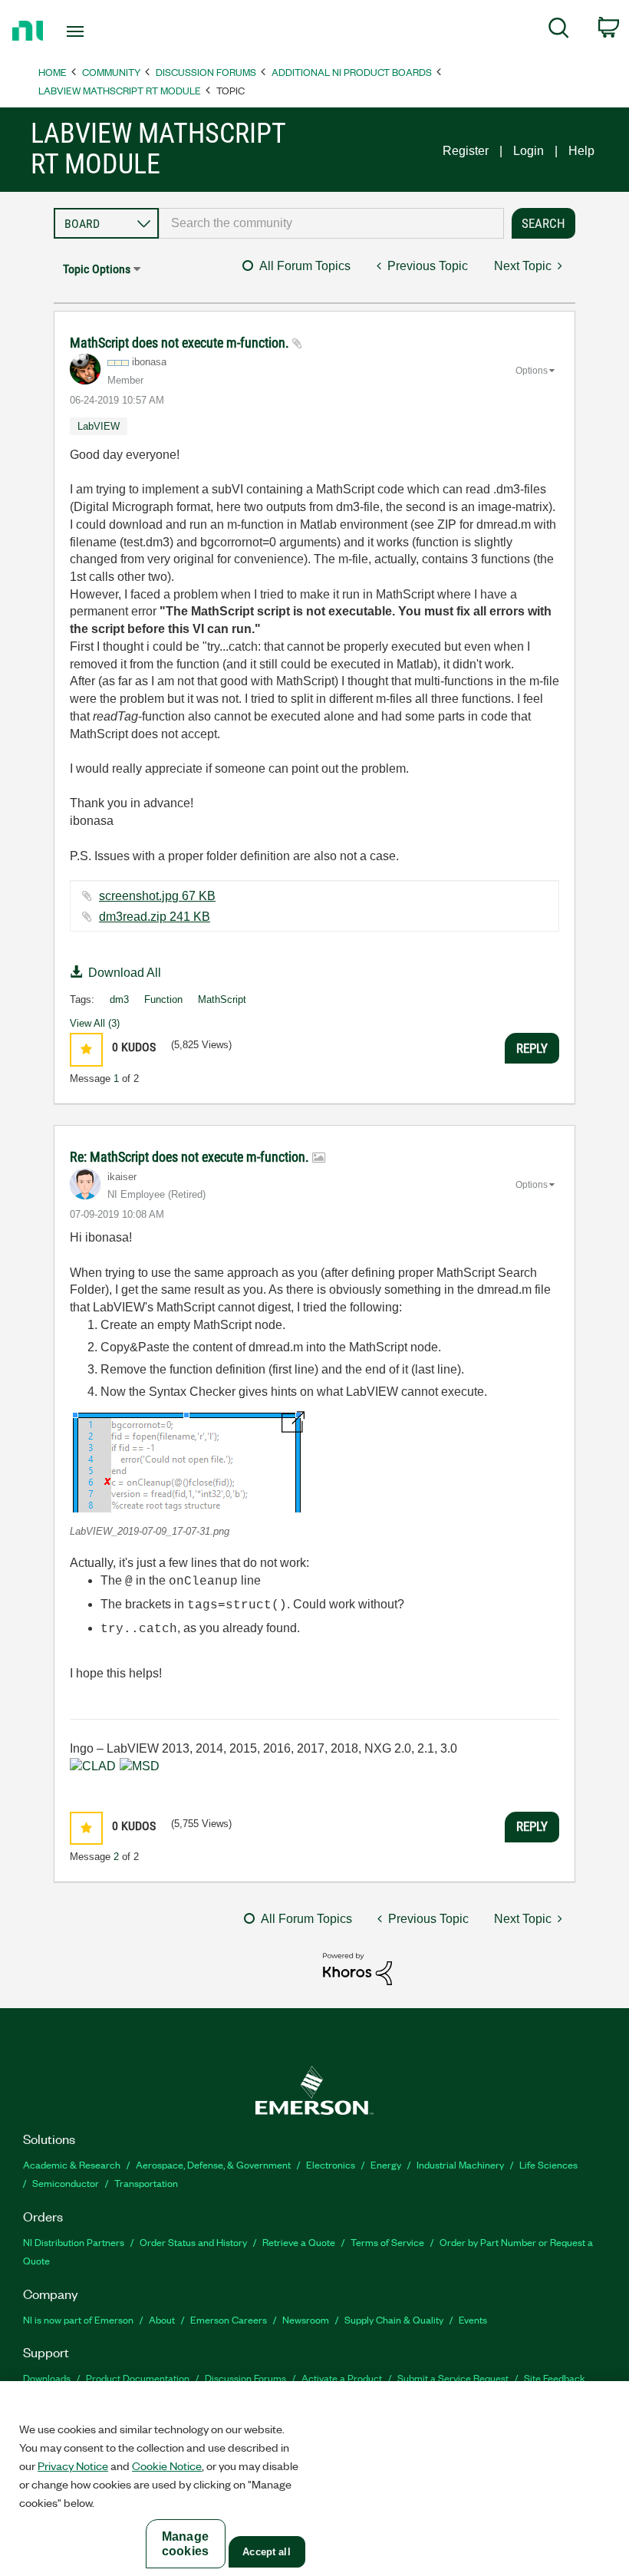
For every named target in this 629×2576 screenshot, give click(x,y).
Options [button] (532, 371)
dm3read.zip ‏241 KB (155, 917)
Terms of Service (387, 2242)
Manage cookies (185, 2544)
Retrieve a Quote (299, 2242)
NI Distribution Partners (74, 2242)
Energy (386, 2164)
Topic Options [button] (97, 269)
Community (111, 72)
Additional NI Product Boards (352, 72)
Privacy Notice (73, 2466)
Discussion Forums (206, 72)
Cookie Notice (167, 2466)
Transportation (146, 2183)
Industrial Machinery (460, 2164)
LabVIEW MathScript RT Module (120, 90)
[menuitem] (559, 31)
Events (473, 2319)
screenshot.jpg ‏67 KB (157, 896)
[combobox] (331, 223)
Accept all (266, 2552)
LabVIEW (99, 426)
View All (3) (95, 1023)
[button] (86, 1049)
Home (53, 72)
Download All (125, 973)
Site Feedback (555, 2378)
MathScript (222, 999)
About (162, 2319)
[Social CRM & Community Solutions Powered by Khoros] (357, 1968)
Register (466, 151)
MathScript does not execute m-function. (181, 343)
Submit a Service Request (453, 2378)
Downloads (47, 2378)
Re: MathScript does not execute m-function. (191, 1157)
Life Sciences (548, 2164)
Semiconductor (66, 2183)
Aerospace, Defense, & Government (213, 2164)
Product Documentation (138, 2378)
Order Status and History (193, 2242)
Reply (532, 1048)
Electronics (331, 2164)
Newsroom (306, 2319)
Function (163, 999)
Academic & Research (72, 2164)
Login (529, 151)
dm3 (119, 999)
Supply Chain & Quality (394, 2319)
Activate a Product (342, 2378)
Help (581, 151)
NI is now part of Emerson (78, 2319)
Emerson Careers (229, 2319)
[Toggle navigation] (94, 31)
